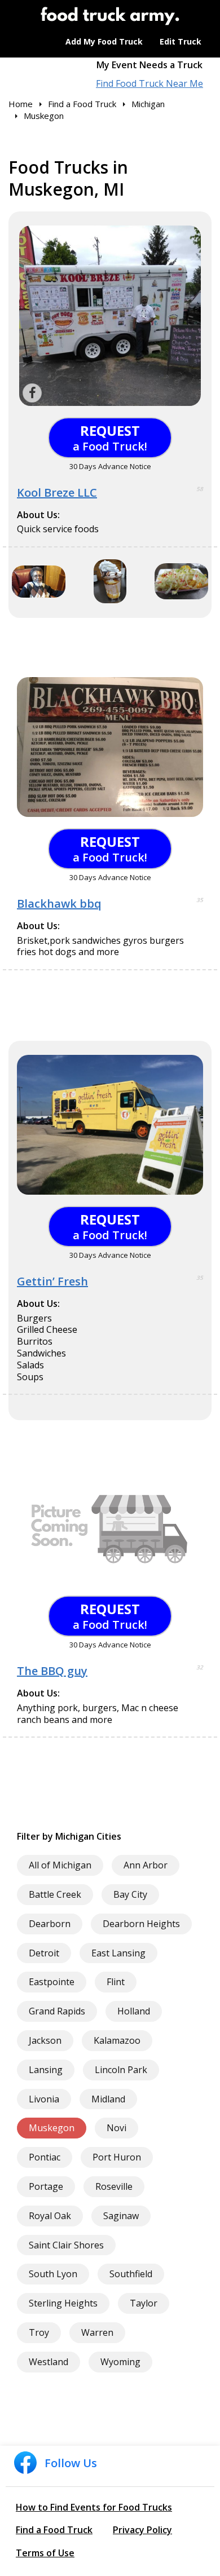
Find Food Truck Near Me (149, 84)
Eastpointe (52, 1982)
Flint (116, 1982)
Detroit (44, 1953)
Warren (97, 2332)
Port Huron (117, 2157)
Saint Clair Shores (66, 2245)
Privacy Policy (142, 2530)
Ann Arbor (146, 1865)
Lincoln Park (121, 2070)
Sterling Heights (63, 2303)
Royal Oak (50, 2216)
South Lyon (53, 2274)
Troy (39, 2332)
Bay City (130, 1894)
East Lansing (118, 1953)
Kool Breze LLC (57, 492)
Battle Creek (55, 1894)
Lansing (46, 2070)
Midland (108, 2099)
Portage (46, 2186)
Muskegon (52, 2128)
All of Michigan (60, 1865)
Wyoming (120, 2362)
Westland (49, 2362)
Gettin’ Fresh (52, 1281)
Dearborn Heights (141, 1924)
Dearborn (50, 1924)
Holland (134, 2011)
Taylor (144, 2303)
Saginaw (121, 2216)
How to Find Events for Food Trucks (94, 2507)
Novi (116, 2128)
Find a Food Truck (54, 2530)
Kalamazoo (117, 2040)
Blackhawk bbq (59, 903)
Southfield (131, 2274)
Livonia (44, 2099)
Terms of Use (45, 2553)
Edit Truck (181, 41)
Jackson (45, 2040)
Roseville (114, 2186)
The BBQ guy (52, 1671)
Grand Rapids (57, 2011)
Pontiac (45, 2157)
